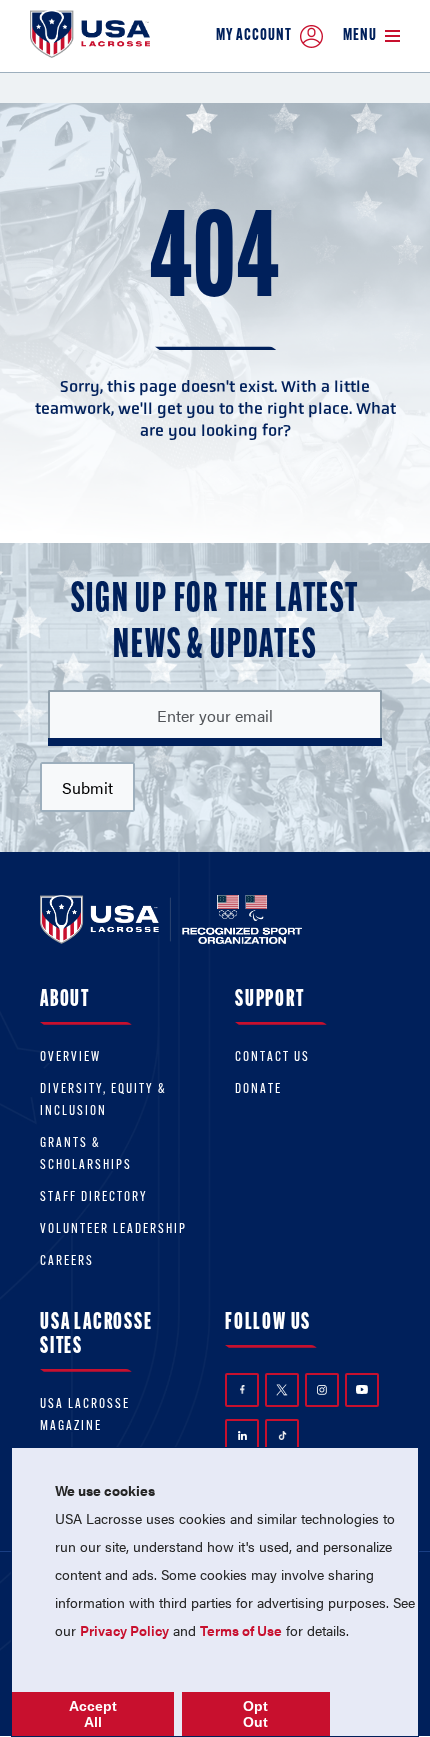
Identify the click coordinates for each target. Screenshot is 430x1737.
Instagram (322, 1390)
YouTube (362, 1390)
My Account (254, 35)
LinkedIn (242, 1436)
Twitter (282, 1390)
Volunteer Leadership (113, 1229)
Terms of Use (241, 1630)
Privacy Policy (124, 1630)
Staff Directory (94, 1197)
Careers (67, 1261)
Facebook (242, 1390)
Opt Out (255, 1714)
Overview (70, 1057)
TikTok (282, 1436)
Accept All (93, 1714)
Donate (258, 1089)
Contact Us (272, 1057)
